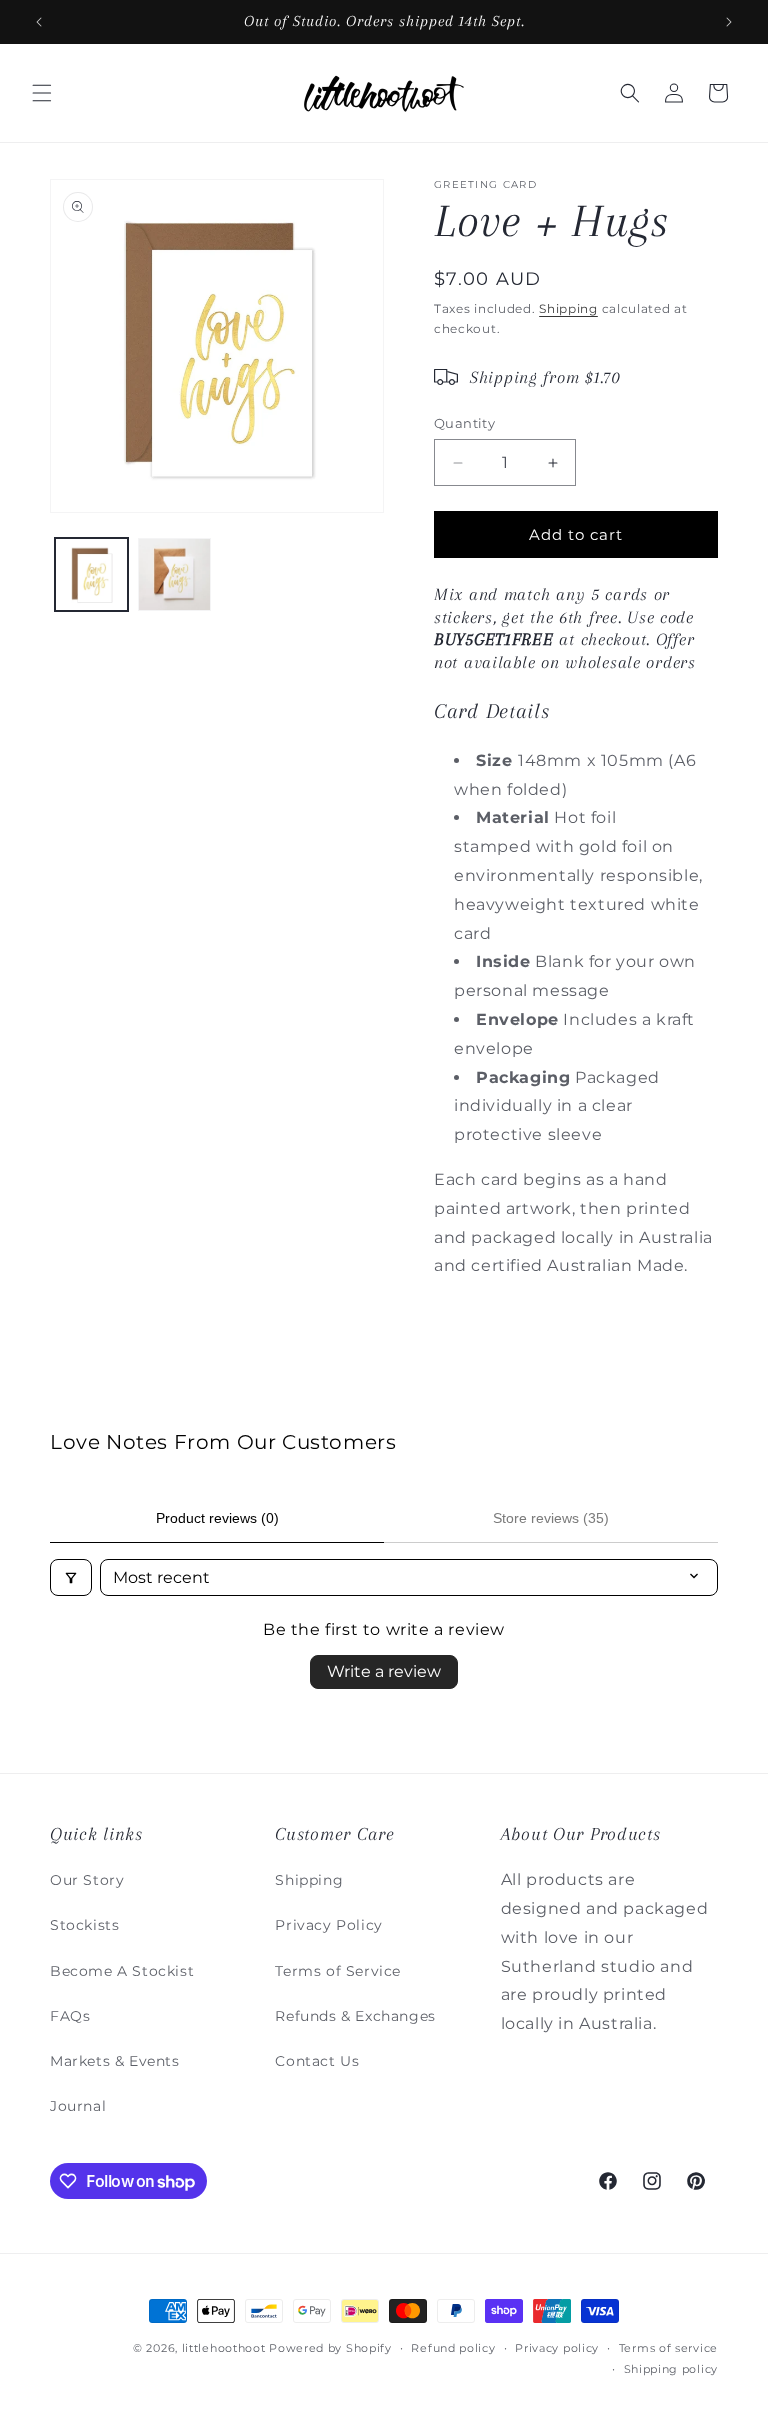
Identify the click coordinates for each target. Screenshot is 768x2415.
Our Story (87, 1880)
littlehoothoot (224, 2348)
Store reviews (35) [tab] (551, 1518)
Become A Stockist (122, 1971)
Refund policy (453, 2348)
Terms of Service (338, 1971)
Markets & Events (115, 2061)
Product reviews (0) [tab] (217, 1518)
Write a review (384, 1671)
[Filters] (71, 1577)
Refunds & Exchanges (355, 2016)
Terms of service (668, 2348)
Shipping (568, 308)
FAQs (70, 2016)
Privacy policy (557, 2348)
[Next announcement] (729, 22)
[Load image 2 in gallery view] (174, 574)
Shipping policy (671, 2369)
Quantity (464, 423)
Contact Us (317, 2061)
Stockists (84, 1925)
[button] (42, 93)
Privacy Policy (328, 1925)
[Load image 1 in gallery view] (91, 574)
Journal (78, 2106)
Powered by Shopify (330, 2348)
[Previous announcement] (39, 22)
